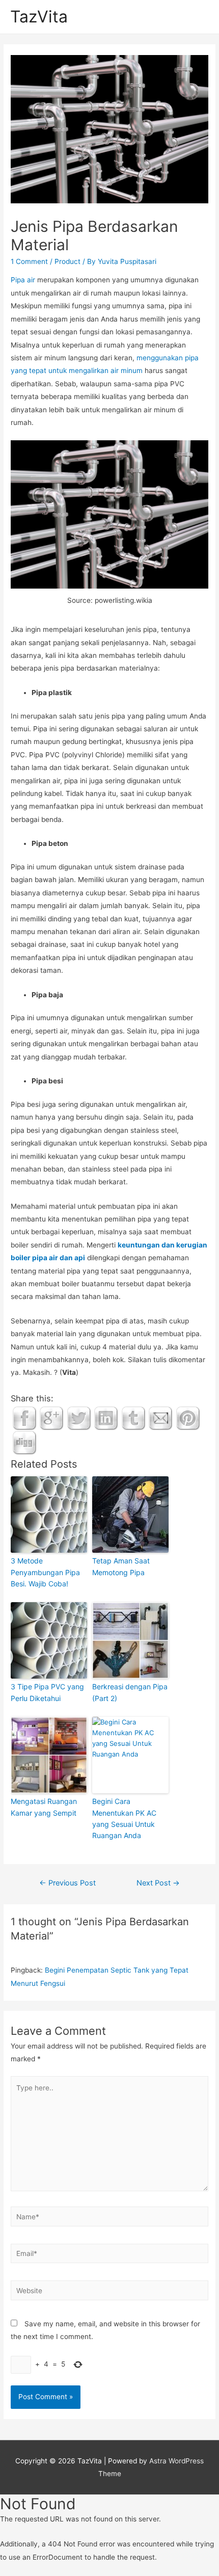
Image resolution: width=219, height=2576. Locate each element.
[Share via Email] (160, 1418)
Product (67, 261)
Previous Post (67, 1883)
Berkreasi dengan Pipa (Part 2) (130, 1692)
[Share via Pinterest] (188, 1418)
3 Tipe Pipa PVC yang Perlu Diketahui (47, 1692)
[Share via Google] (51, 1418)
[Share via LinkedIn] (106, 1418)
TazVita (39, 17)
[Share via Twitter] (79, 1418)
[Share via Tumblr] (133, 1418)
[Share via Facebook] (24, 1418)
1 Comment (29, 261)
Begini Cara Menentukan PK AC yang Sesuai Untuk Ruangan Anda (124, 1818)
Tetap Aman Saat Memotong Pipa (121, 1566)
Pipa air (23, 280)
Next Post (158, 1883)
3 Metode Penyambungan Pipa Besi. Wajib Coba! (45, 1572)
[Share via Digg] (24, 1442)
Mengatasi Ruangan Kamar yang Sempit (44, 1807)
